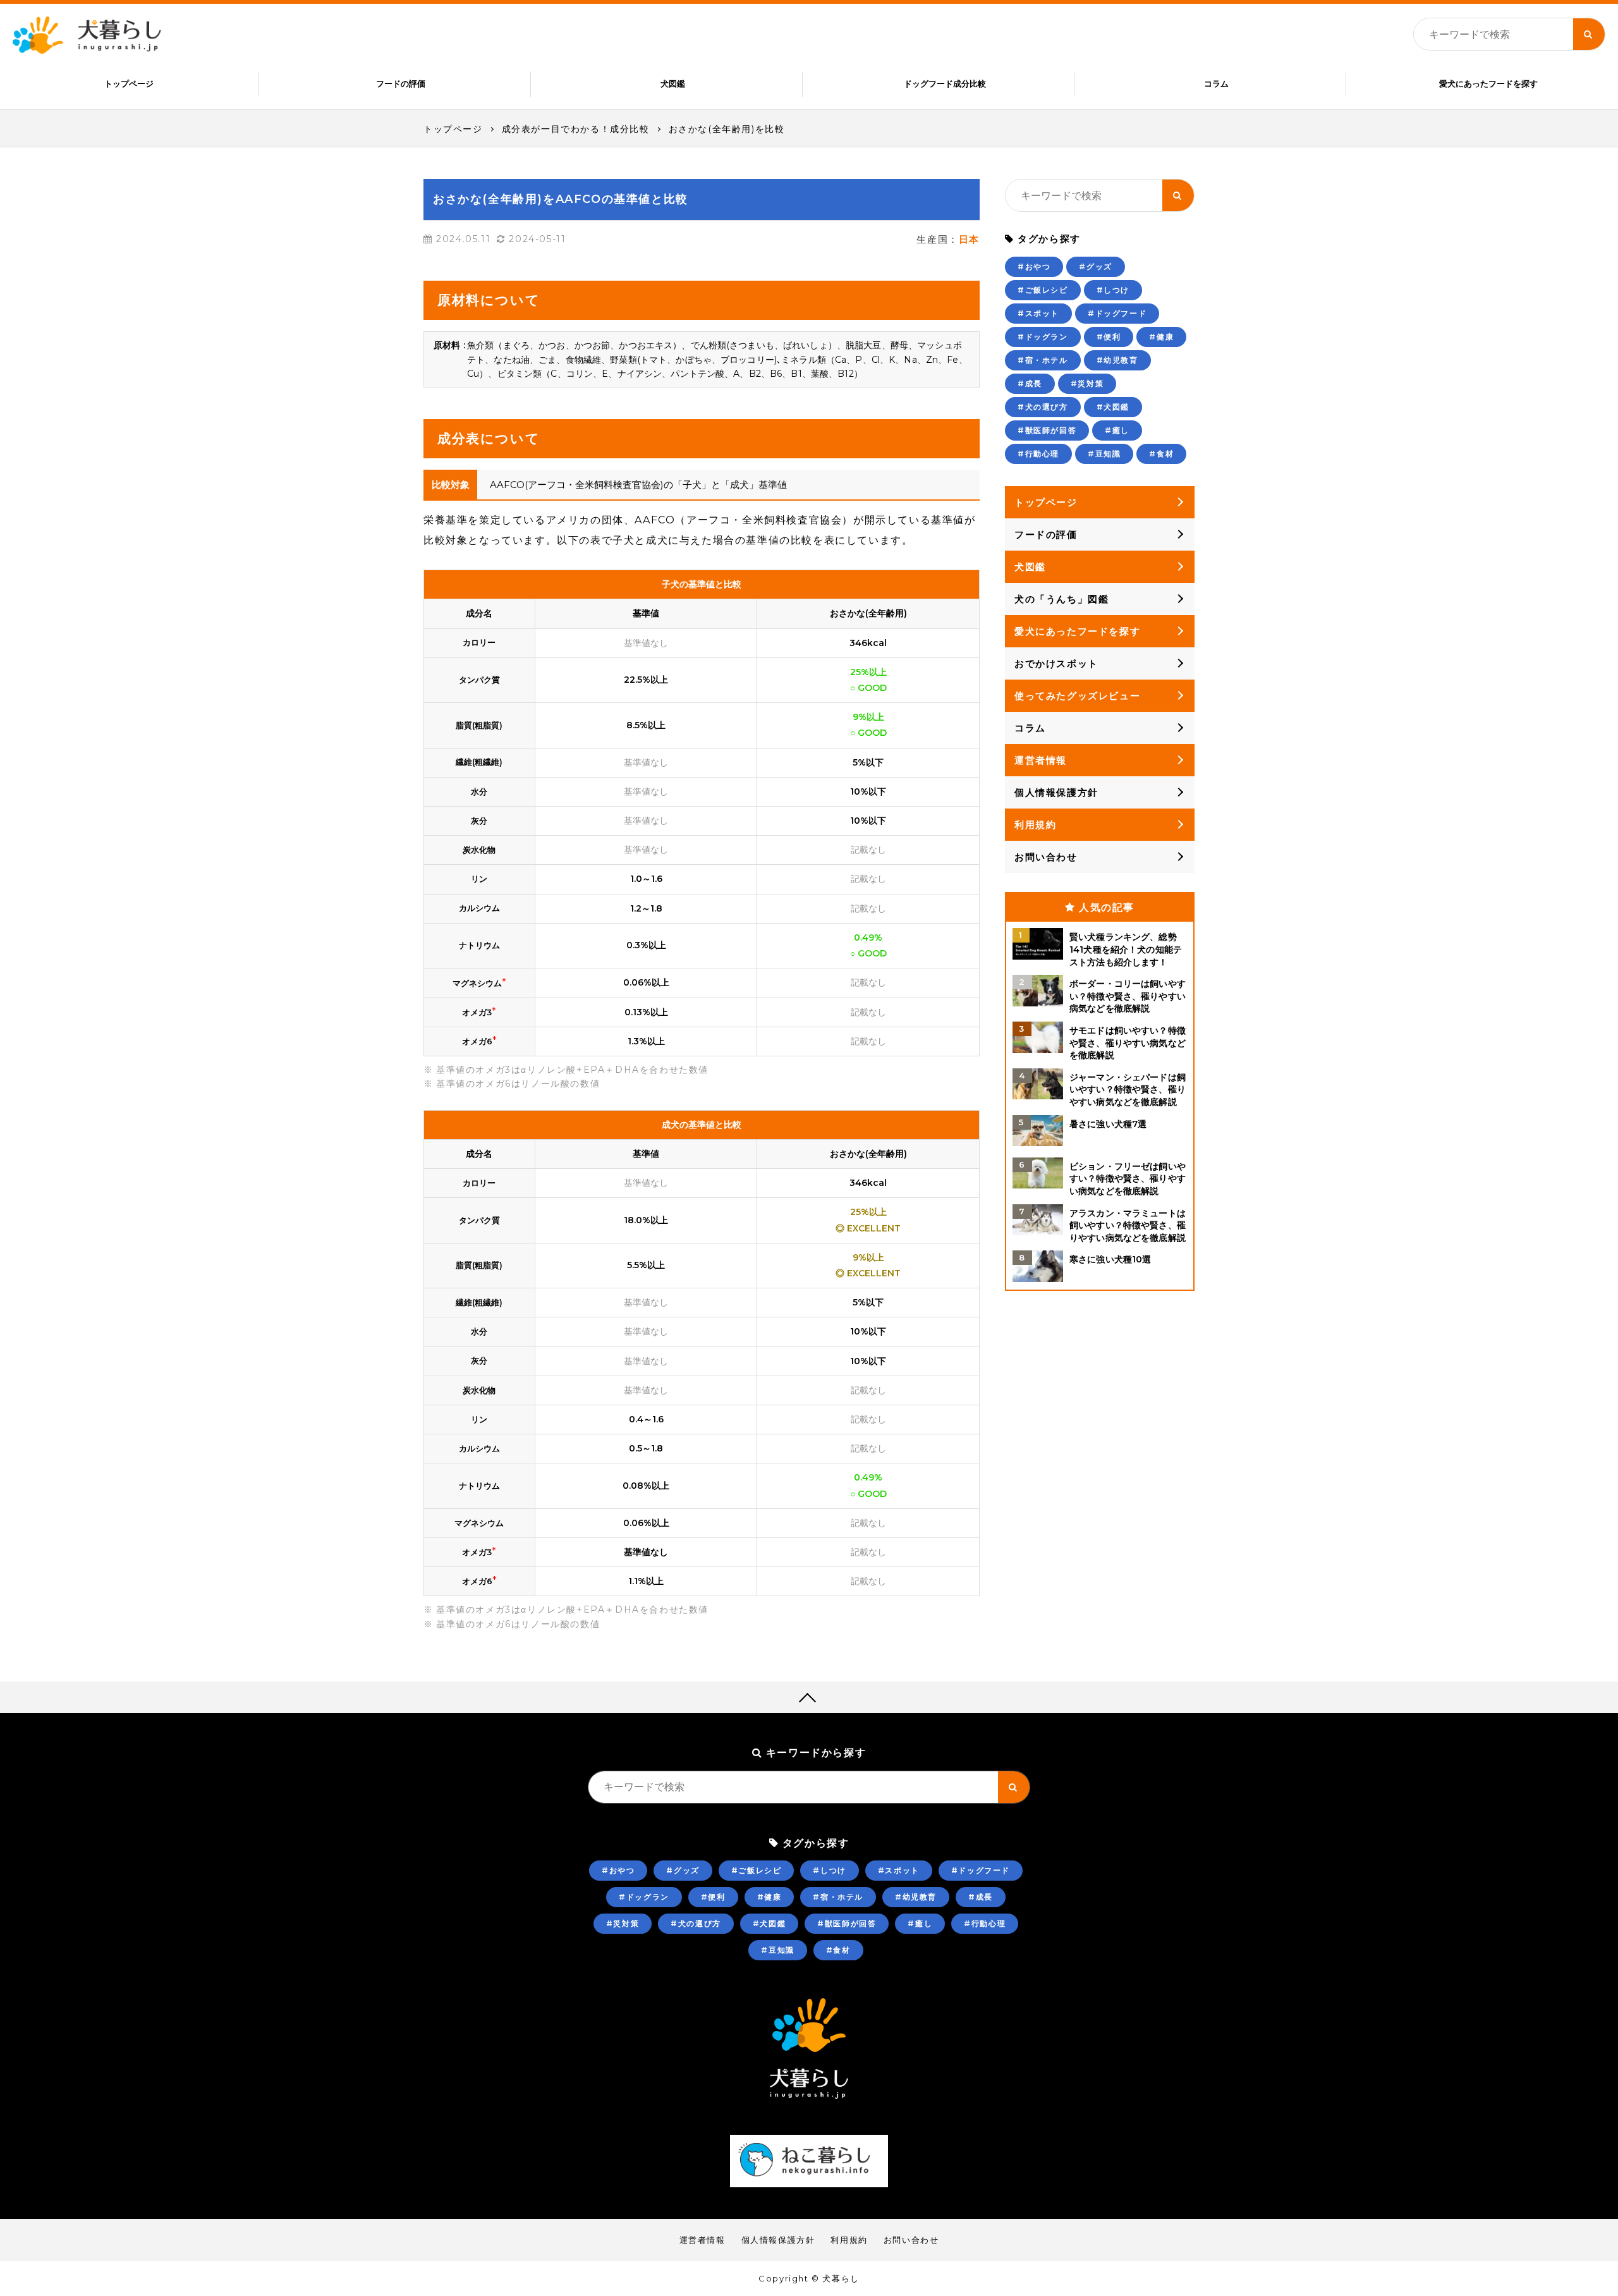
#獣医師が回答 (1047, 430)
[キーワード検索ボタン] (1589, 34)
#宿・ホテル (1043, 360)
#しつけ (1113, 290)
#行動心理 (1038, 454)
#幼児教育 (1117, 360)
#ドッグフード (1117, 313)
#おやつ (1034, 266)
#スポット (1038, 313)
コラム (1216, 83)
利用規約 (1035, 825)
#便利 (1109, 337)
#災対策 (1087, 383)
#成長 (1030, 383)
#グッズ (1095, 266)
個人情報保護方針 (1056, 792)
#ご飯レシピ (1043, 290)
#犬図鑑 (1113, 407)
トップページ (129, 83)
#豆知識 (1104, 454)
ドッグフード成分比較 (945, 83)
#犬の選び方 (1043, 407)
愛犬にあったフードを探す (1488, 83)
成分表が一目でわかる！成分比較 (576, 129)
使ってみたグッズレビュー (1077, 696)
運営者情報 (1041, 760)
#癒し (1117, 430)
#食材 (1161, 454)
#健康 (1161, 337)
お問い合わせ (1046, 857)
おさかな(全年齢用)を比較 (727, 129)
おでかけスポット (1056, 663)
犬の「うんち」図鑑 (1061, 599)
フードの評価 (401, 83)
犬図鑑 (673, 83)
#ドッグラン (1043, 337)
